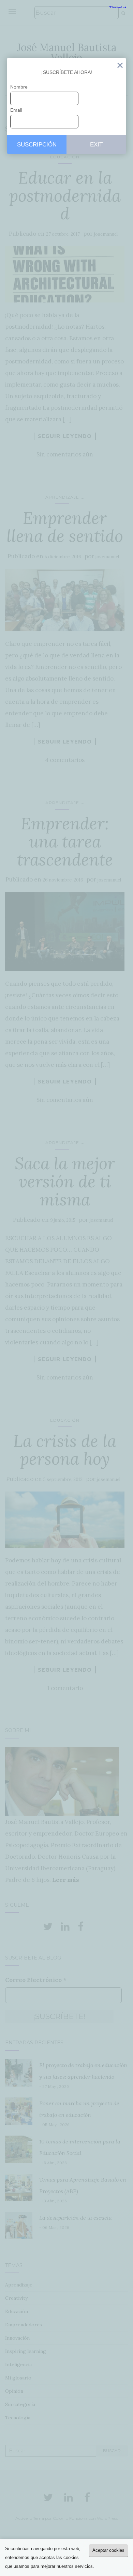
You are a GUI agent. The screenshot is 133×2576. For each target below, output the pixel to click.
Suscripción (37, 145)
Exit (120, 67)
